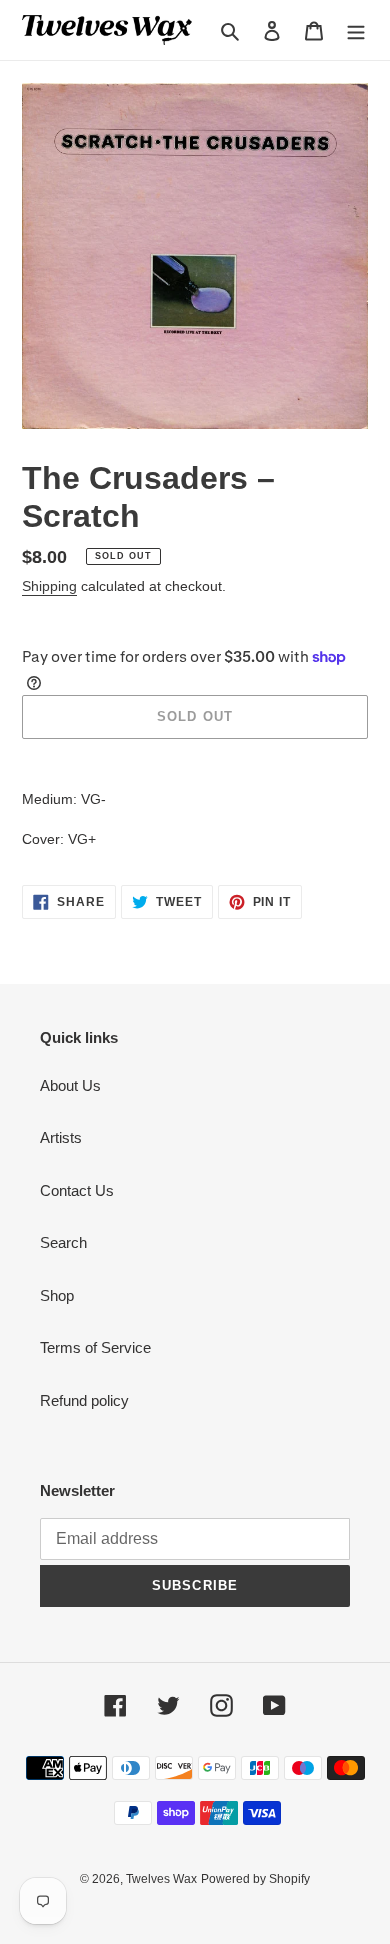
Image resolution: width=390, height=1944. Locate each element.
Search (63, 1242)
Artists (61, 1137)
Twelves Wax (161, 1879)
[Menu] (356, 30)
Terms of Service (95, 1347)
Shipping (49, 586)
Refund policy (84, 1400)
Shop (57, 1295)
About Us (70, 1085)
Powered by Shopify (255, 1879)
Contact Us (77, 1190)
